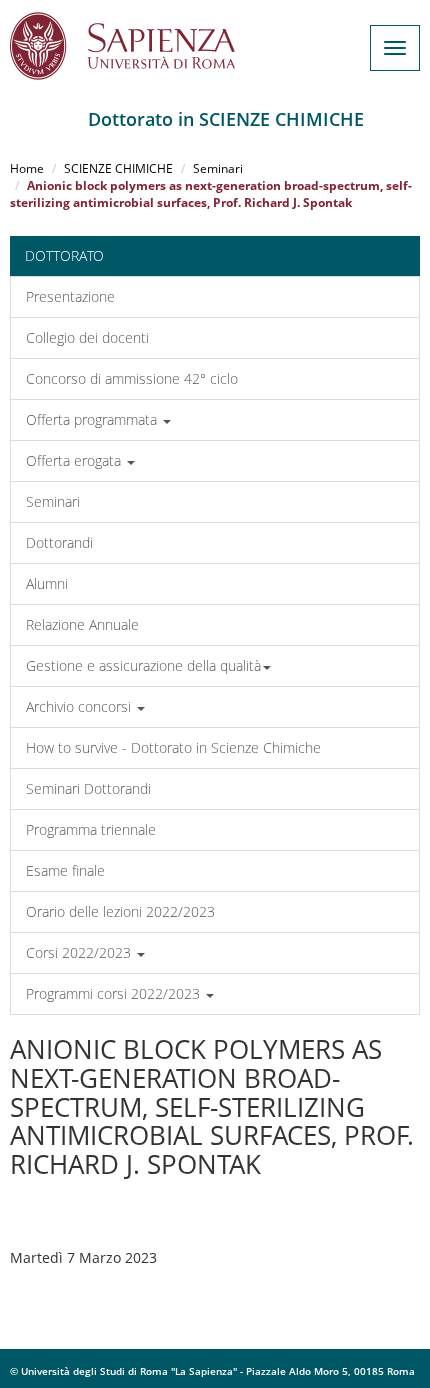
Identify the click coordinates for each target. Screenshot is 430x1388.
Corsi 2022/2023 (80, 952)
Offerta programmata (93, 419)
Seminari (218, 168)
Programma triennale (91, 829)
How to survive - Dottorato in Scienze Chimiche (173, 747)
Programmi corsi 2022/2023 (115, 993)
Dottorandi (59, 542)
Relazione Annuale (82, 624)
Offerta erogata (75, 460)
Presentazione (70, 296)
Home (27, 168)
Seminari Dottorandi (88, 788)
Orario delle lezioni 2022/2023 (120, 911)
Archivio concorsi (80, 706)
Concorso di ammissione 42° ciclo (132, 378)
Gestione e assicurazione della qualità (143, 665)
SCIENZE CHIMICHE (118, 168)
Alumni (47, 583)
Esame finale (65, 870)
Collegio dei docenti (87, 337)
